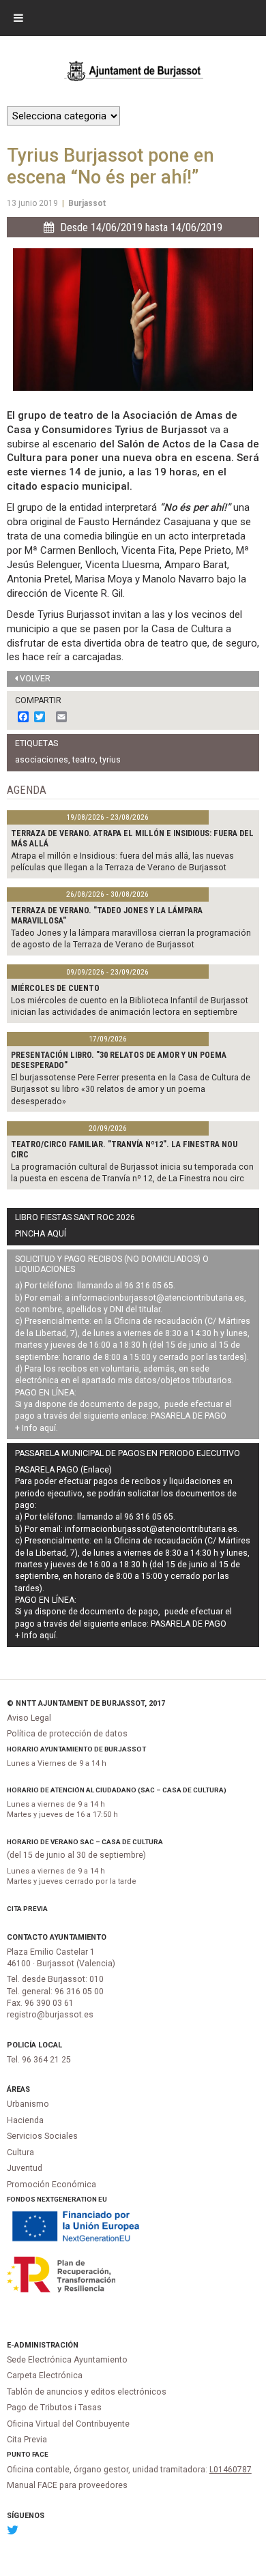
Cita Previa (27, 1909)
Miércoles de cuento (55, 988)
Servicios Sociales (42, 2136)
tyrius (110, 760)
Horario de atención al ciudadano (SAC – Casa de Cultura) (117, 1790)
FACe (40, 2454)
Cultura (20, 2152)
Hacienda (25, 2120)
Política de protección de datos (67, 1734)
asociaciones (42, 760)
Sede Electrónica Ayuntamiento (67, 2360)
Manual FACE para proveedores (67, 2485)
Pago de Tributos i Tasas (54, 2408)
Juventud (25, 2168)
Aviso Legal (29, 1718)
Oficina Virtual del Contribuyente (68, 2424)
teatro (84, 760)
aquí (48, 1428)
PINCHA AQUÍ (41, 1234)
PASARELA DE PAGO (189, 1416)
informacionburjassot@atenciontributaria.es (158, 1298)
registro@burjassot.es (50, 2015)
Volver (35, 679)
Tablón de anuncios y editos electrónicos (87, 2392)
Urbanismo (28, 2104)
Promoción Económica (51, 2185)
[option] (133, 320)
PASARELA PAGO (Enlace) (63, 1470)
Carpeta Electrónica (45, 2375)
